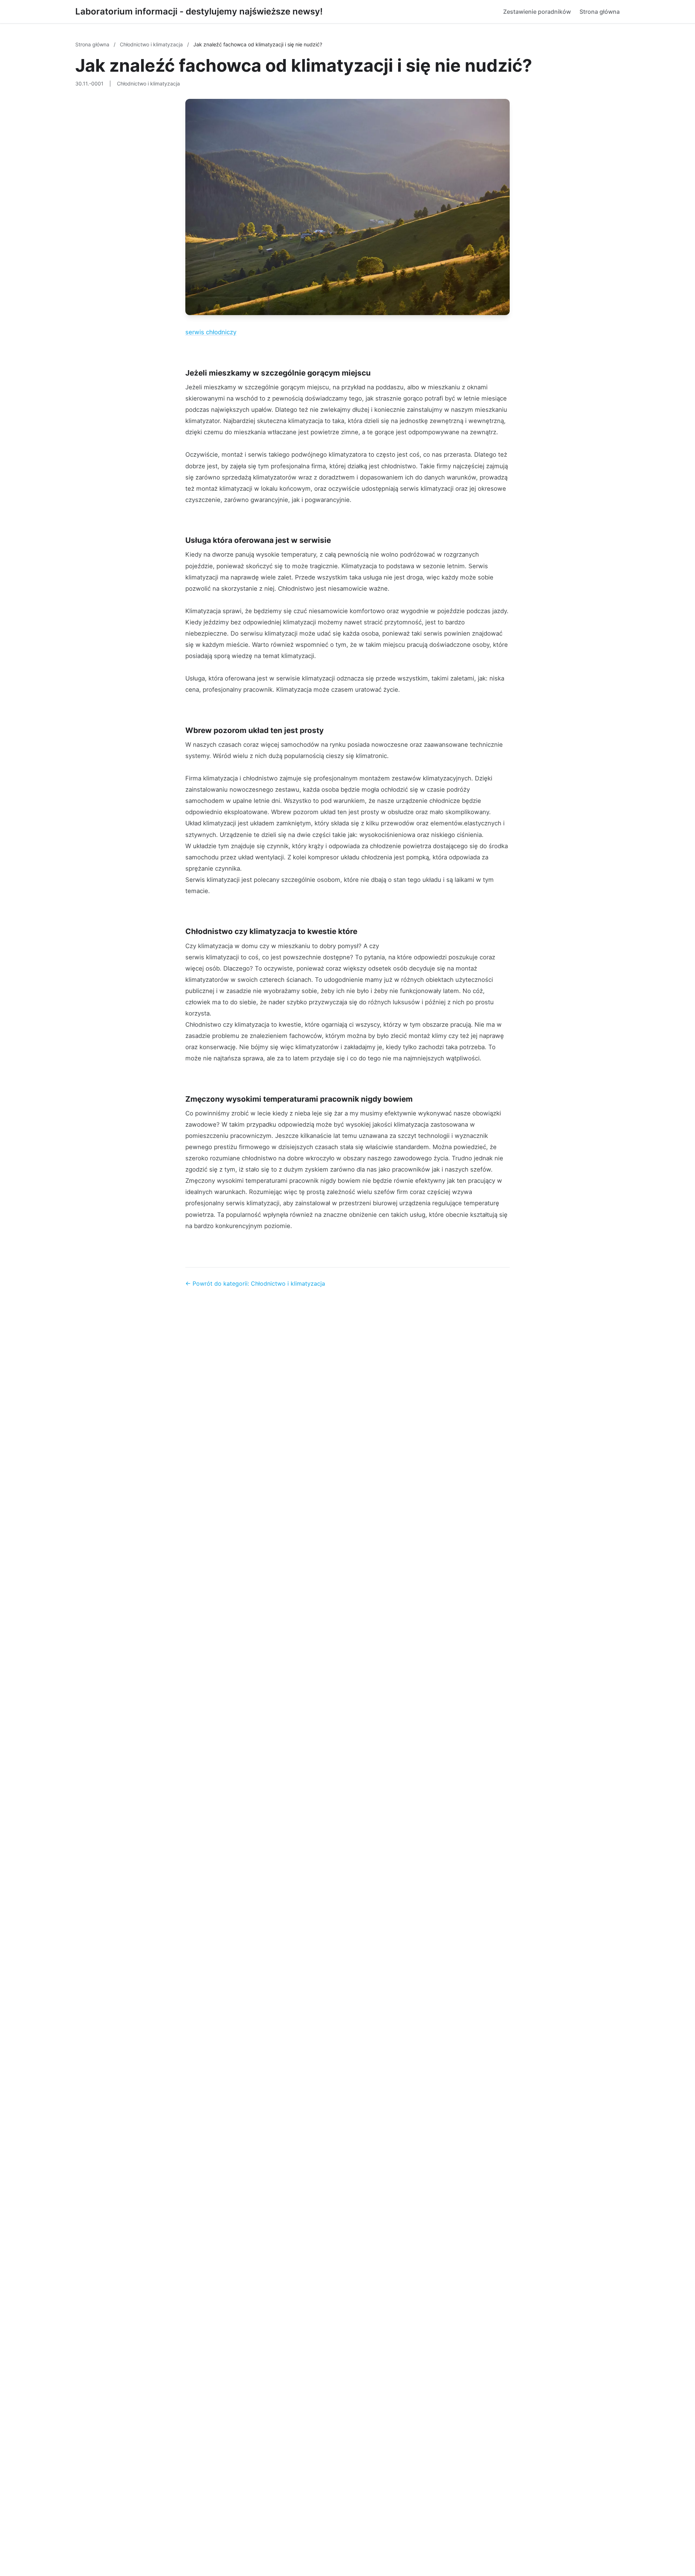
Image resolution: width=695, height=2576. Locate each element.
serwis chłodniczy (211, 332)
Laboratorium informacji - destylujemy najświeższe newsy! (199, 11)
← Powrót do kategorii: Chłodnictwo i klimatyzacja (255, 1283)
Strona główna (600, 12)
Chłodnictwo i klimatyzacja (152, 44)
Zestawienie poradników (537, 12)
